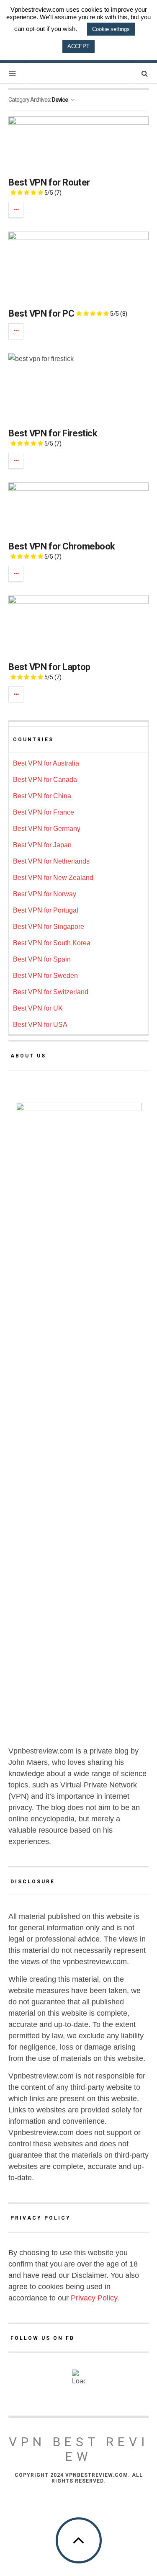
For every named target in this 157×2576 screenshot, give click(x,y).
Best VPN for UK (38, 1008)
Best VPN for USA (40, 1025)
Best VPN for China (42, 796)
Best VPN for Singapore (49, 927)
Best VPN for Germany (47, 829)
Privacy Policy (94, 2298)
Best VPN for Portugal (46, 910)
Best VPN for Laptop (49, 671)
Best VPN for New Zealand (53, 878)
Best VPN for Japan (42, 845)
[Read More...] (16, 210)
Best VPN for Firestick (53, 437)
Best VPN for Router (49, 187)
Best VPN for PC (68, 313)
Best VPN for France (44, 812)
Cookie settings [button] (111, 29)
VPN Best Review (79, 2449)
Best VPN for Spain (42, 959)
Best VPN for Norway (45, 894)
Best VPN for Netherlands (51, 861)
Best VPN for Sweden (45, 976)
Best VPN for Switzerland (51, 992)
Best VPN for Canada (45, 780)
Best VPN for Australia (46, 763)
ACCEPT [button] (78, 46)
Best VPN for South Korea (52, 943)
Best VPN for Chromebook (62, 551)
